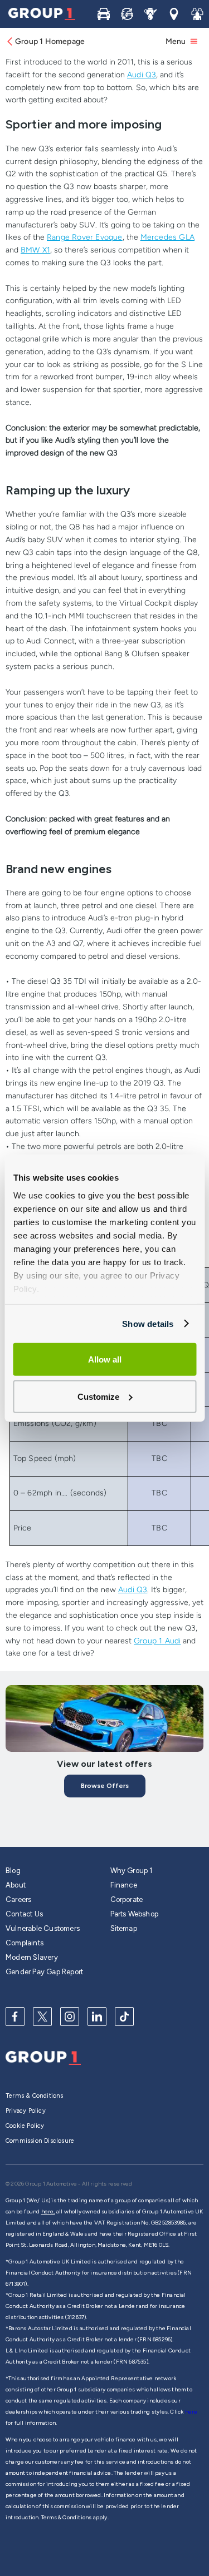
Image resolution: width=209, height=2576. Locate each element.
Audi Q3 (142, 75)
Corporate (127, 1899)
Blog (13, 1871)
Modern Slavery (32, 1957)
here (191, 2412)
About (16, 1885)
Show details (148, 1323)
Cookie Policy (25, 2126)
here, (48, 2211)
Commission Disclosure (40, 2141)
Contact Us (24, 1914)
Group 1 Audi (157, 1641)
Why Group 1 (132, 1871)
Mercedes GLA (167, 237)
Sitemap (124, 1928)
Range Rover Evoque (85, 237)
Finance (124, 1885)
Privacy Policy (26, 2111)
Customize (98, 1396)
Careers (18, 1899)
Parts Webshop (135, 1914)
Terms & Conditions (35, 2096)
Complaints (25, 1943)
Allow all (105, 1359)
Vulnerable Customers (43, 1928)
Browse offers (105, 1786)
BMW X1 (35, 250)
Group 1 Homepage (50, 41)
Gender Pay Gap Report (44, 1972)
